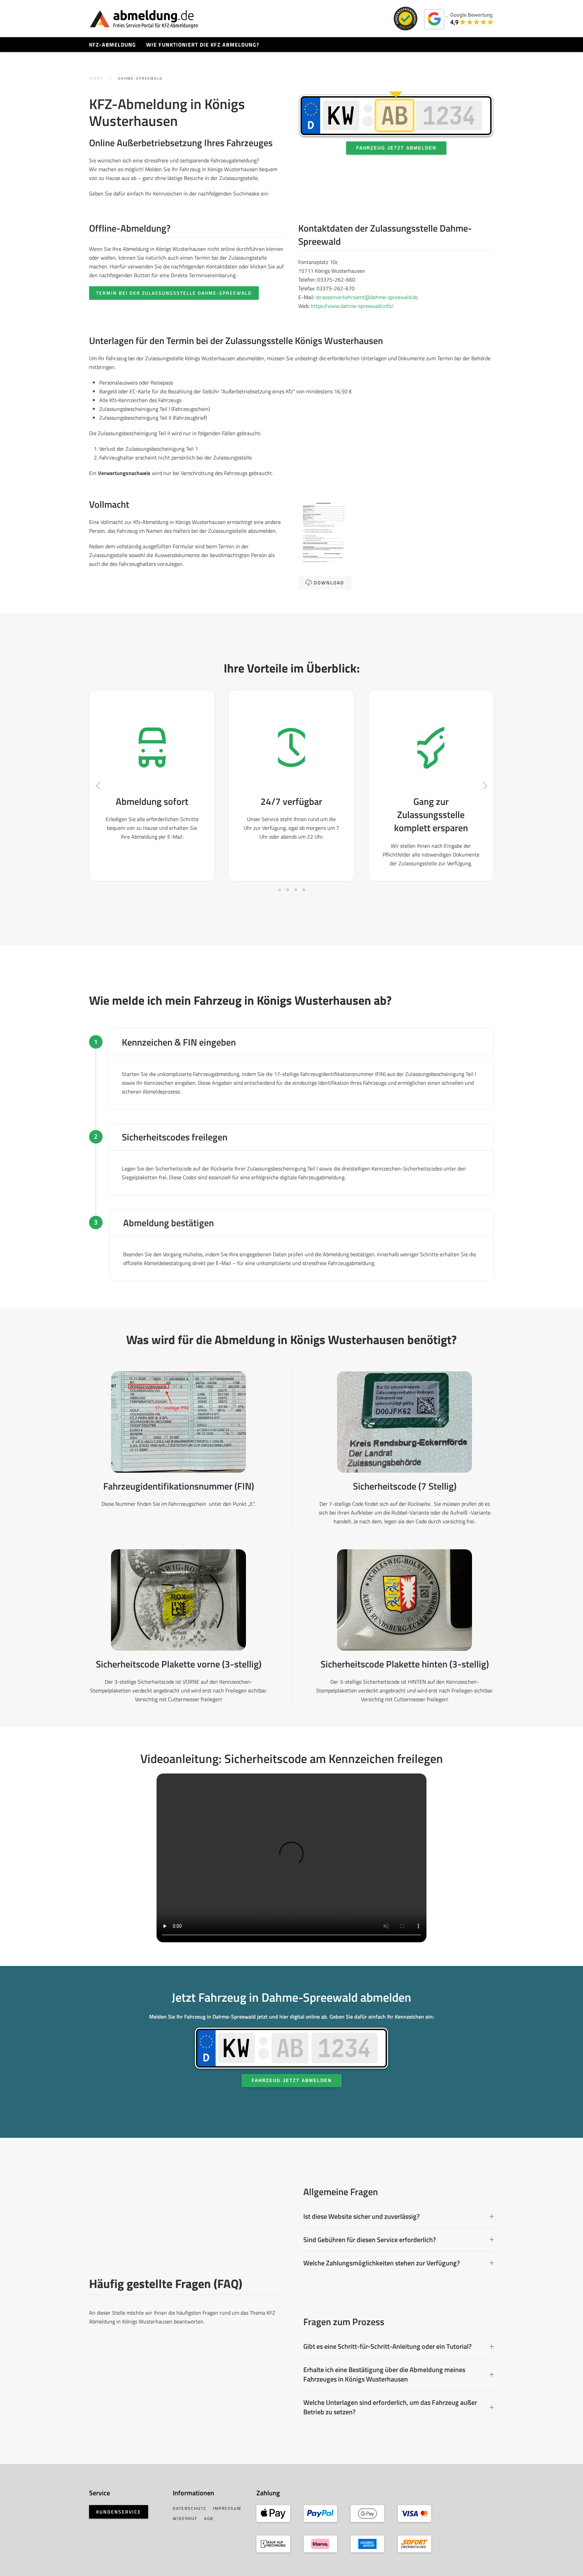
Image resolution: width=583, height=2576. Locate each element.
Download (329, 583)
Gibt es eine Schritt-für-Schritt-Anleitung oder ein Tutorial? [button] (387, 2346)
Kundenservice (119, 2512)
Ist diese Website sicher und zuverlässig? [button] (362, 2216)
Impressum (227, 2508)
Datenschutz (189, 2508)
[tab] (280, 890)
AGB (209, 2518)
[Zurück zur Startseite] (144, 19)
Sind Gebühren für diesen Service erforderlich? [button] (370, 2240)
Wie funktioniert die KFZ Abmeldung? (203, 45)
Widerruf (185, 2518)
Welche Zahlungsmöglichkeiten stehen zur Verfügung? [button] (382, 2263)
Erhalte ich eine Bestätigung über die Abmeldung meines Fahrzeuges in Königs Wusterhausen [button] (384, 2374)
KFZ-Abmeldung (113, 45)
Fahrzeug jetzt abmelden (396, 148)
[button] (98, 786)
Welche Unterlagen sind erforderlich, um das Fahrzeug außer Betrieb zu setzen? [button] (390, 2407)
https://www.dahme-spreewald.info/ (352, 306)
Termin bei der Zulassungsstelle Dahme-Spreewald (174, 293)
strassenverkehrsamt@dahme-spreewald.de (367, 297)
